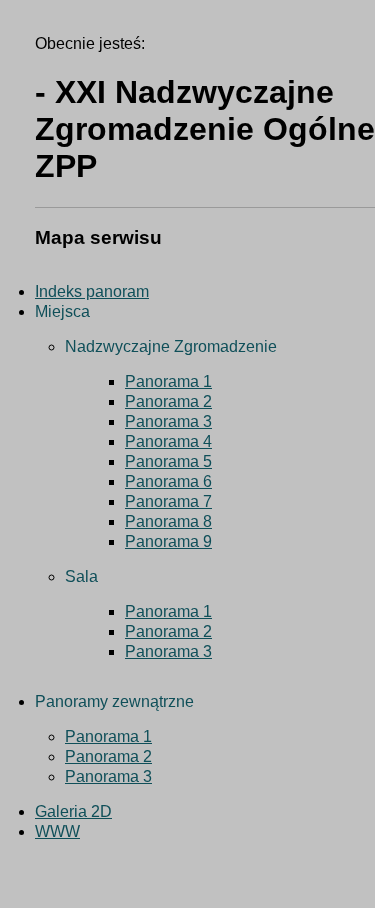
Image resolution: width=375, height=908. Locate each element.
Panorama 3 (168, 421)
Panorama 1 (168, 381)
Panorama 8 (168, 521)
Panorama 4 (168, 441)
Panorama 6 (168, 481)
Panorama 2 (168, 401)
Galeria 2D (73, 811)
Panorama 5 (168, 461)
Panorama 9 (168, 541)
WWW (57, 831)
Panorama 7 (168, 501)
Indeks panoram (92, 291)
